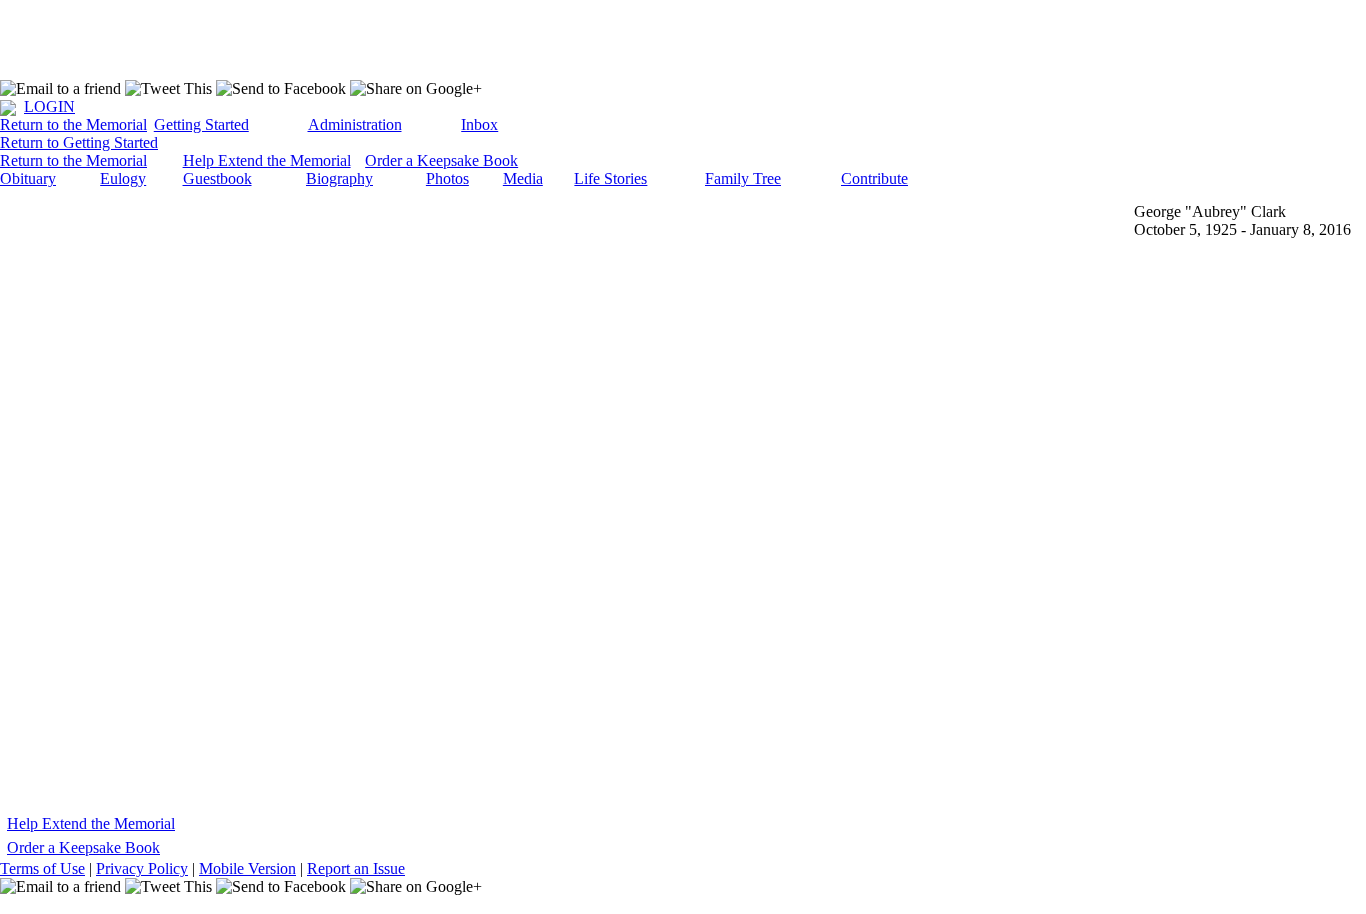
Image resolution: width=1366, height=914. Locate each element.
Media (523, 178)
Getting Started (201, 124)
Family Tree (743, 178)
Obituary (28, 178)
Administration (355, 124)
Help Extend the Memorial (267, 160)
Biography (339, 178)
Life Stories (610, 178)
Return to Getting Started (79, 142)
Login (49, 106)
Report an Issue (356, 868)
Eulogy (123, 178)
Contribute (874, 178)
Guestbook (217, 178)
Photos (447, 178)
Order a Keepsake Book (441, 160)
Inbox (479, 124)
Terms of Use (42, 868)
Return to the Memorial (73, 124)
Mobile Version (247, 868)
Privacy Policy (142, 868)
